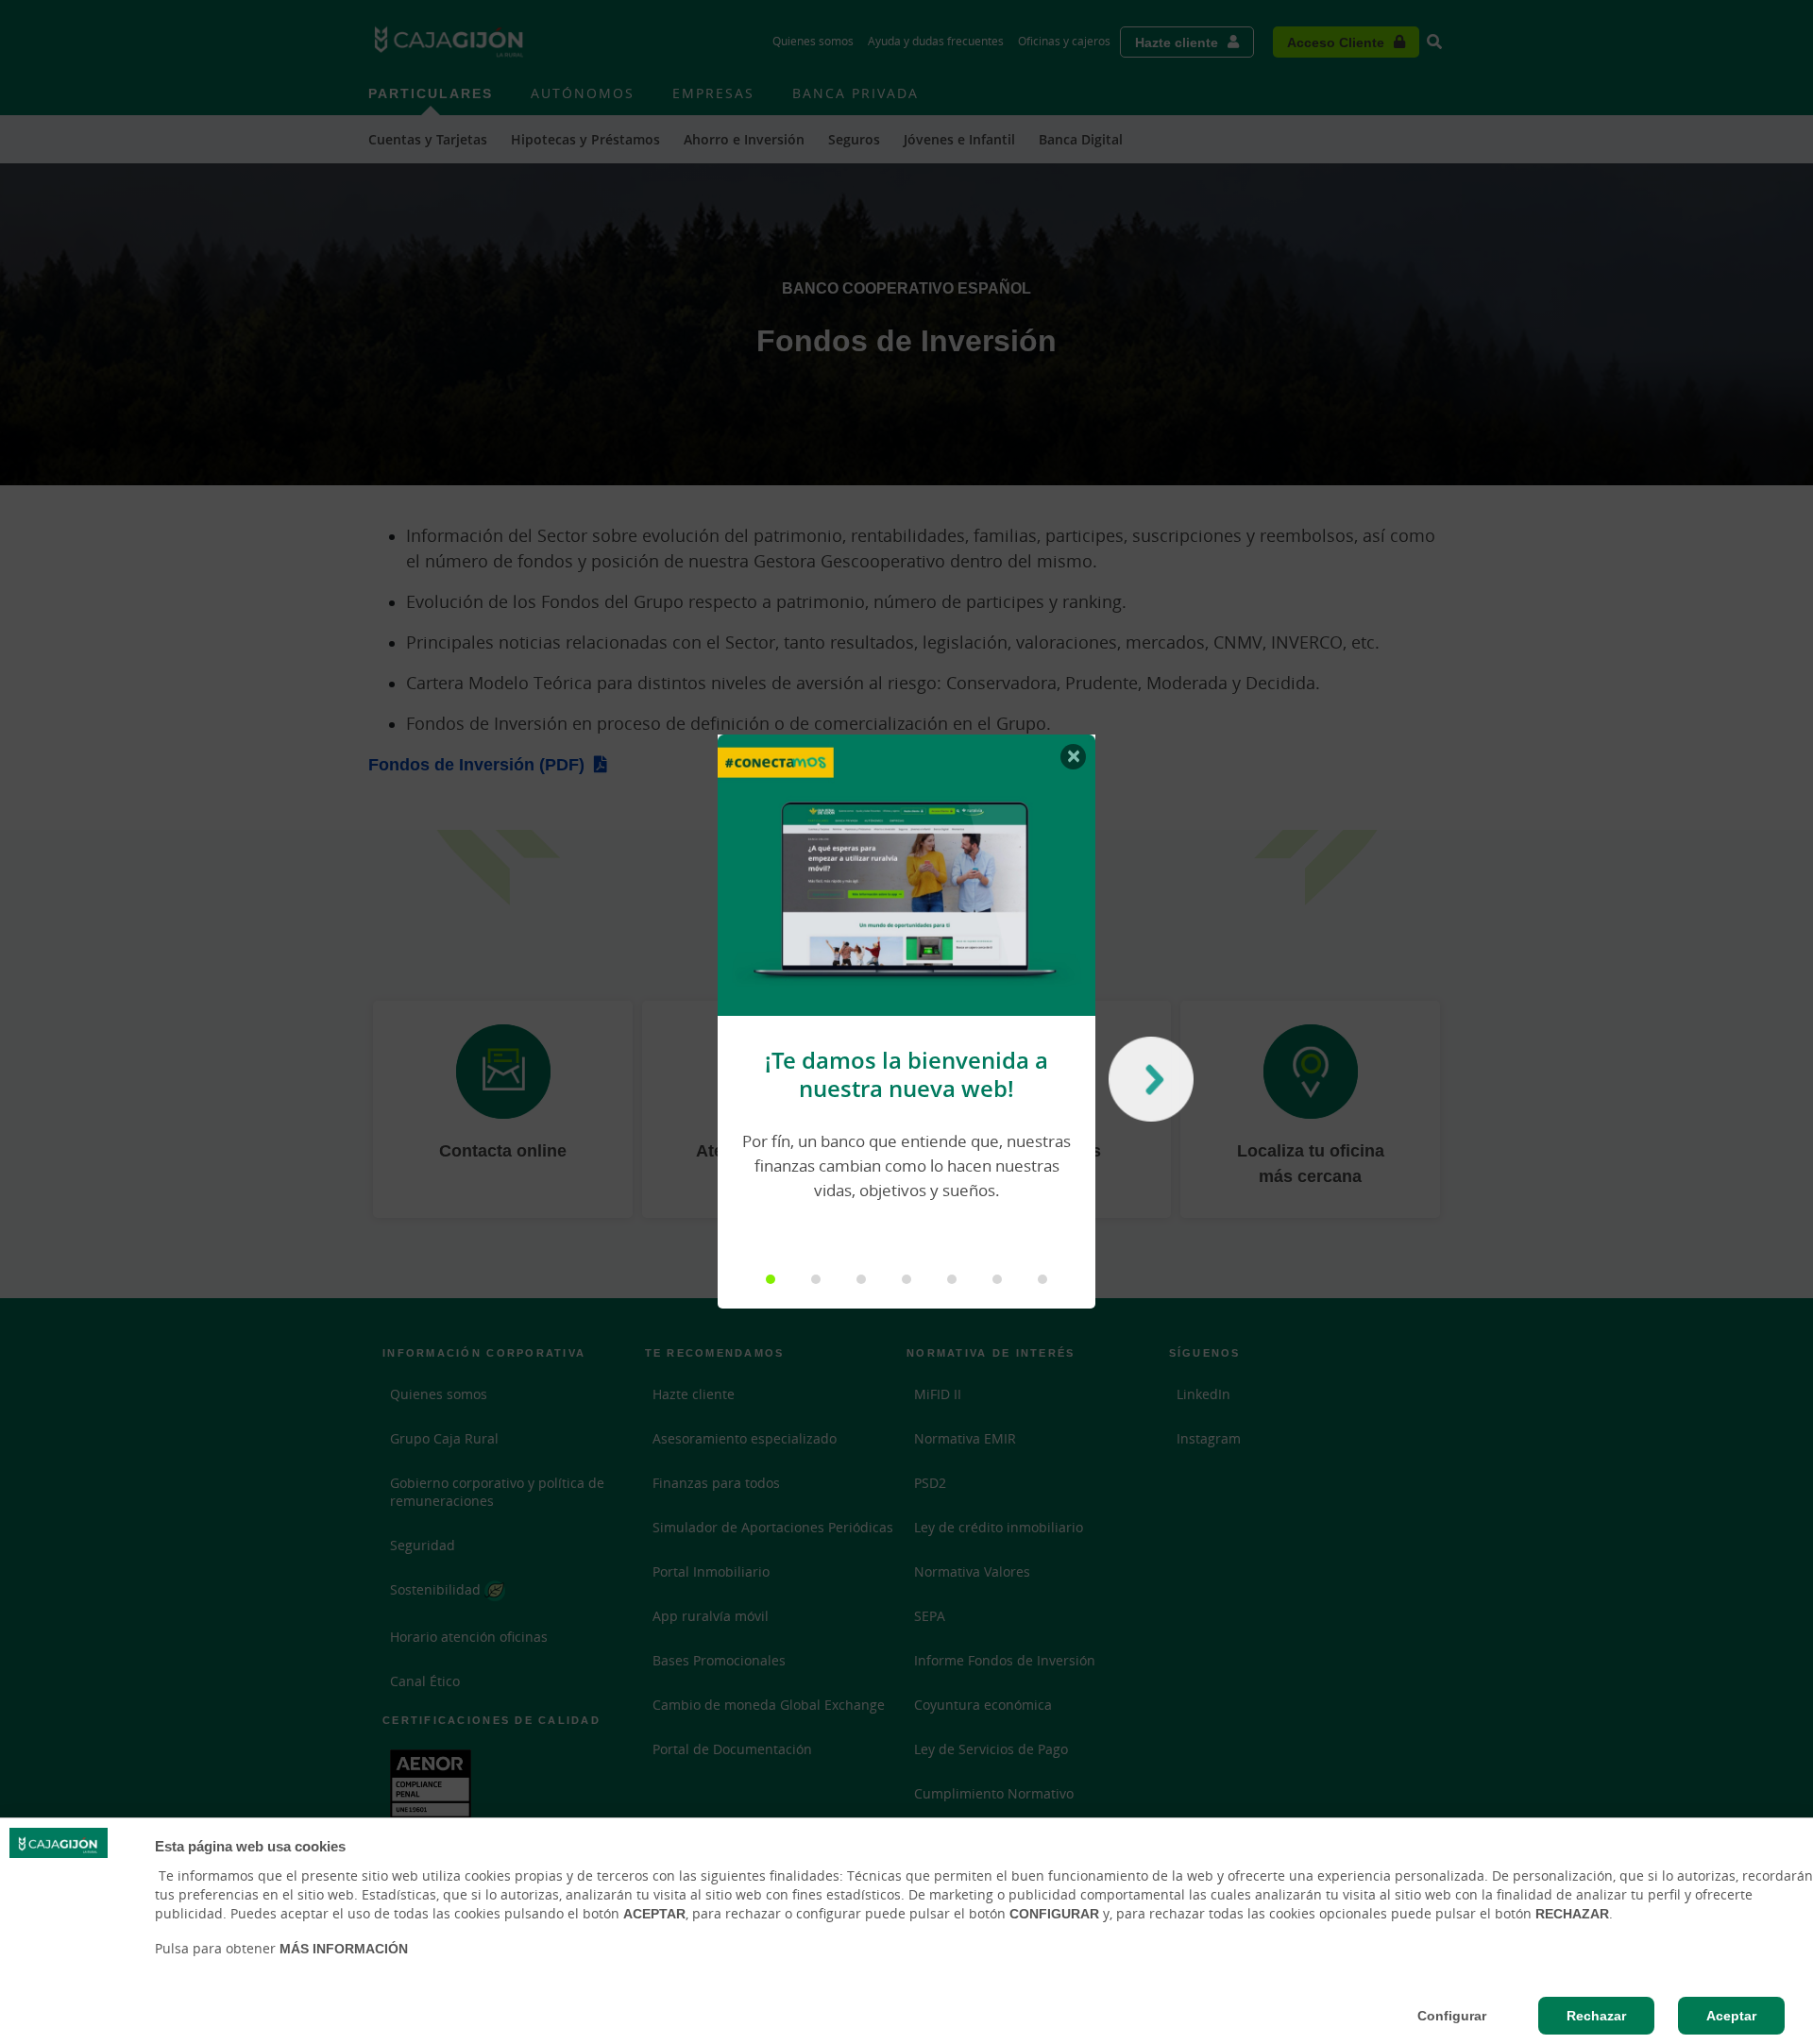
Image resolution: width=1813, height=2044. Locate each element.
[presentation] (1146, 1084)
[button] (771, 1279)
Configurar (1452, 2016)
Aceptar (1731, 2016)
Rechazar (1596, 2016)
